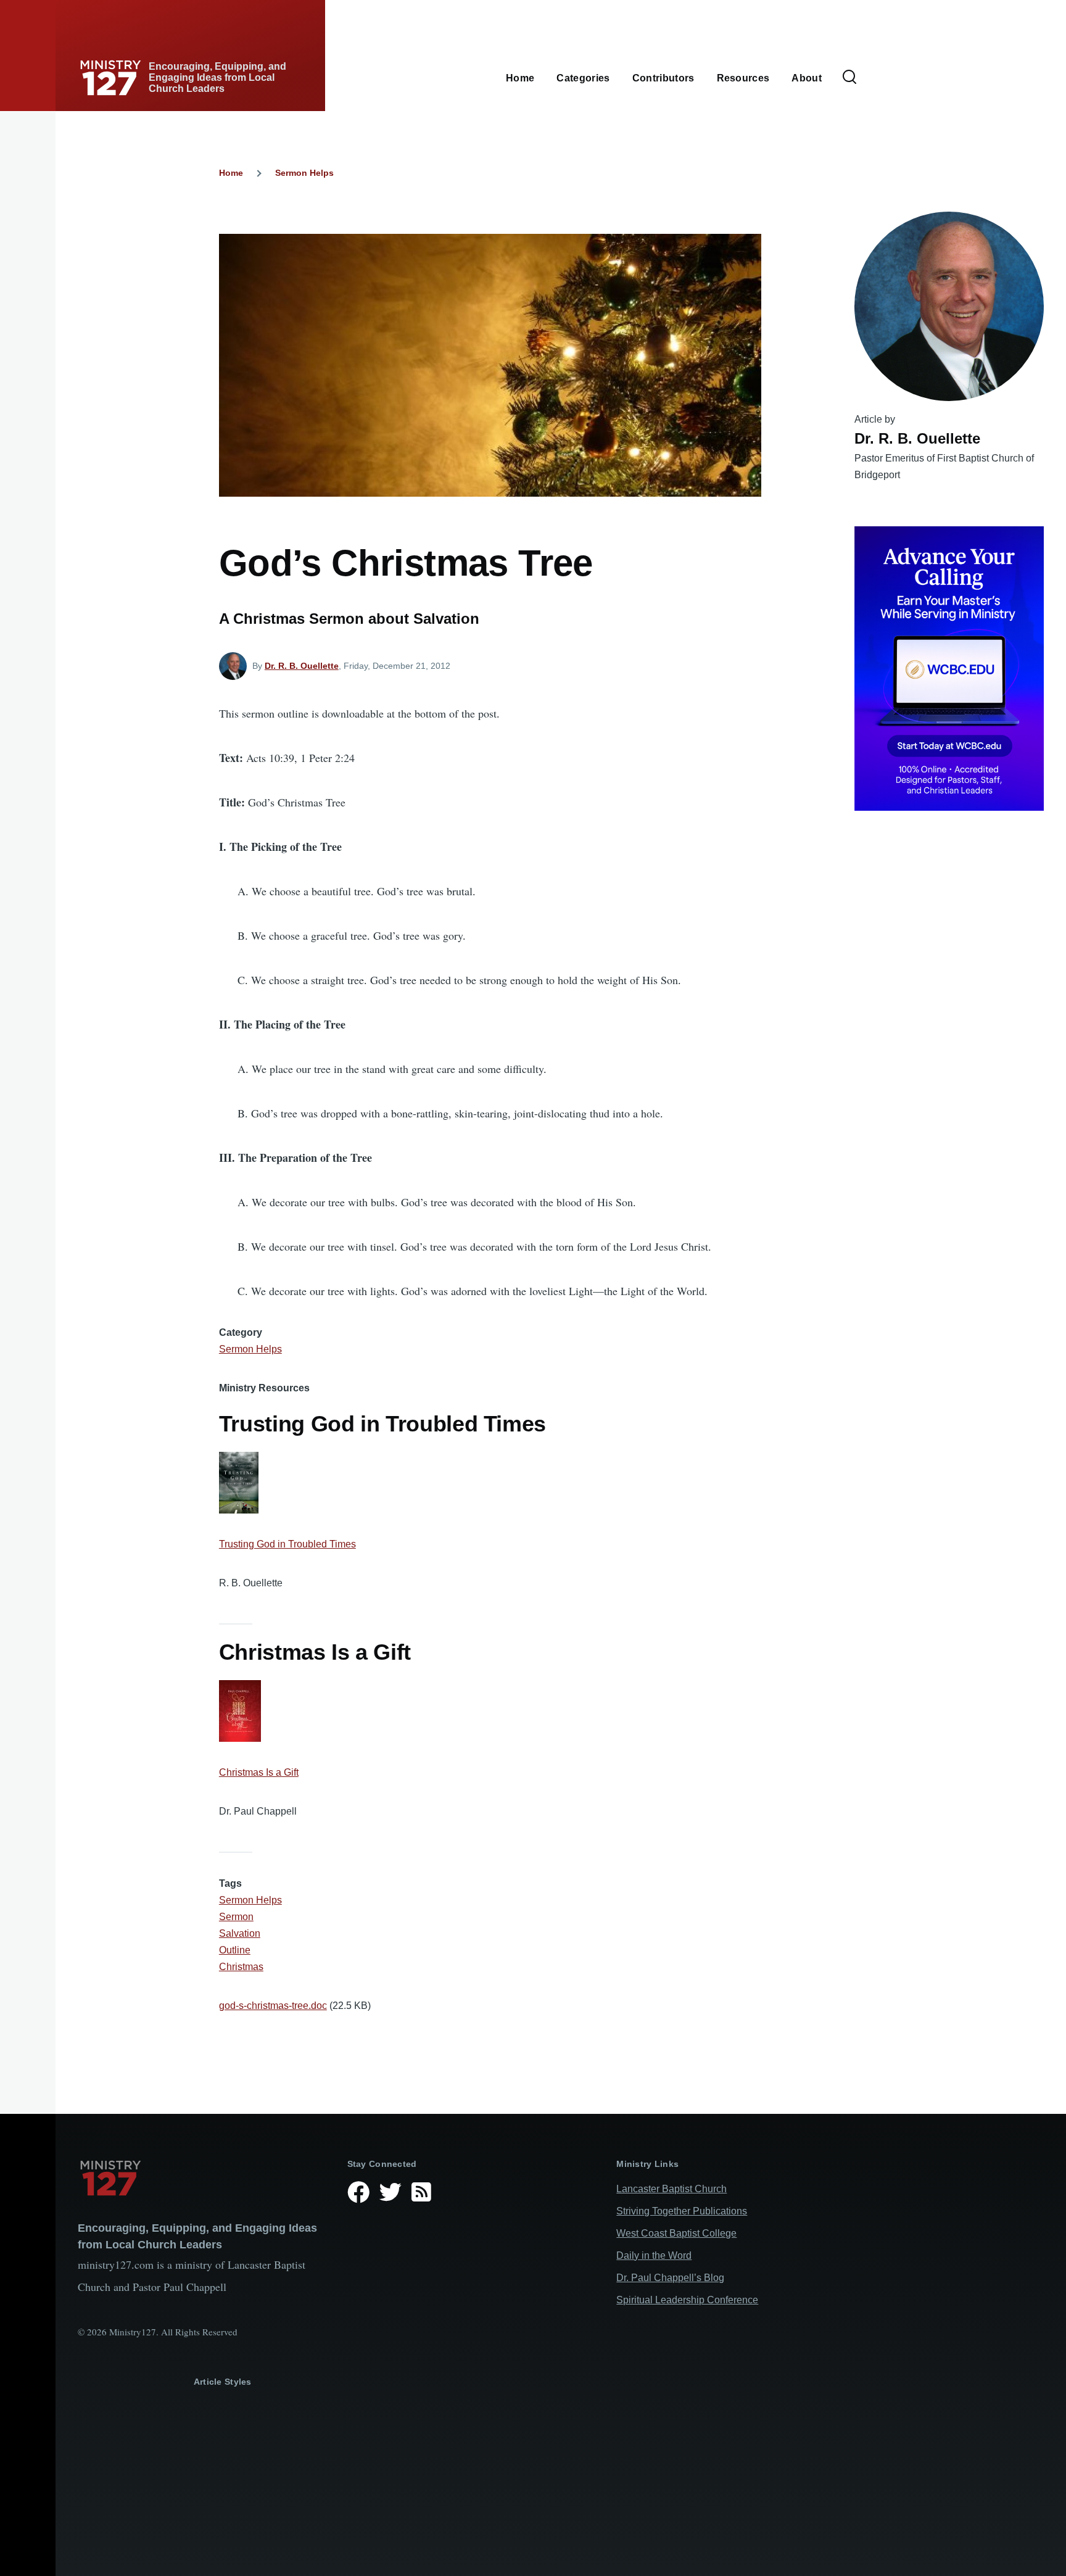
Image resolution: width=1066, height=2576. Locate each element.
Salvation (240, 1933)
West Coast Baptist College (676, 2233)
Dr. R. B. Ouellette (302, 666)
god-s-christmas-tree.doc (273, 2006)
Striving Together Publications (682, 2211)
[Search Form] (849, 78)
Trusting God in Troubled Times (287, 1544)
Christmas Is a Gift (259, 1772)
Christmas (241, 1967)
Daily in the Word (654, 2255)
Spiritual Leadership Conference (687, 2300)
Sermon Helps (304, 173)
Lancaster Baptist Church (671, 2189)
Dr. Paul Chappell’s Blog (670, 2278)
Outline (235, 1950)
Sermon (236, 1917)
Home (231, 173)
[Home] (203, 2178)
